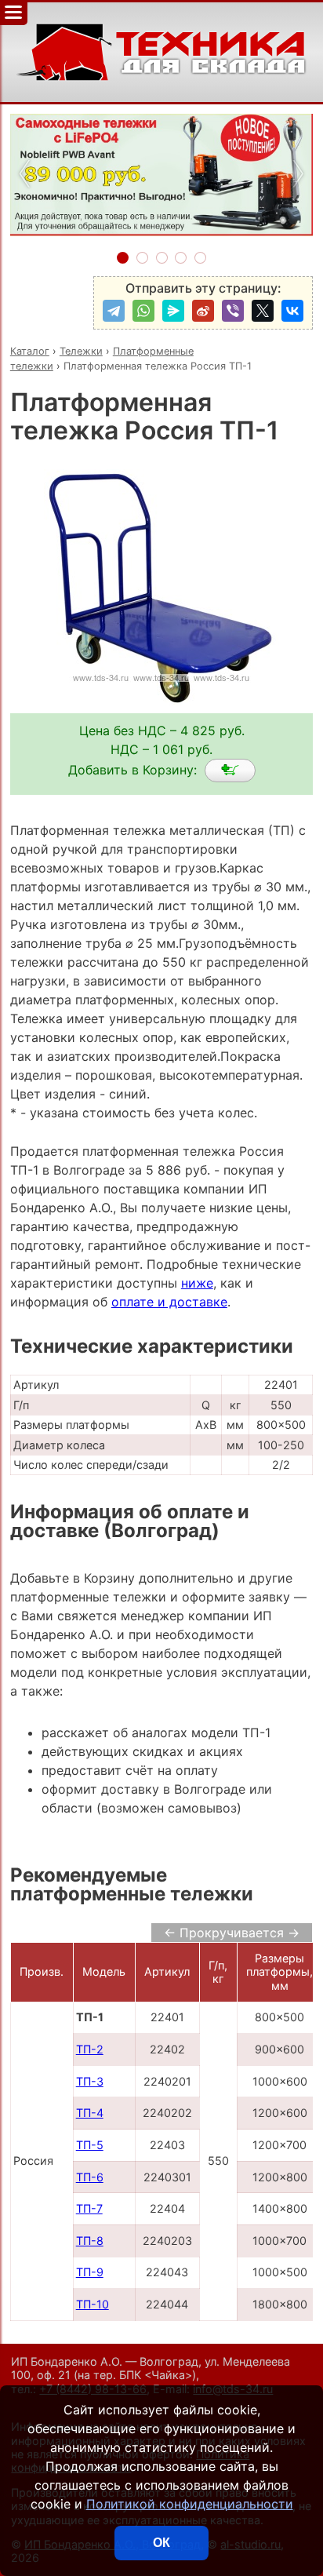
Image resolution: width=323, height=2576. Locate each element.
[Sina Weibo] (203, 311)
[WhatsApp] (143, 311)
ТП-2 (90, 2049)
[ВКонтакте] (292, 311)
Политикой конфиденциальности (190, 2504)
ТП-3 (90, 2081)
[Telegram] (114, 311)
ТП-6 (90, 2177)
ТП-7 (89, 2208)
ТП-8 (90, 2241)
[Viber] (233, 311)
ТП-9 (90, 2272)
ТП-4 (90, 2113)
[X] (263, 311)
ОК (161, 2543)
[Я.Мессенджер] (173, 311)
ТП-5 (90, 2145)
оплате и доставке (169, 1302)
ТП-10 (93, 2304)
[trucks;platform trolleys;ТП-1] (230, 771)
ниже (197, 1283)
